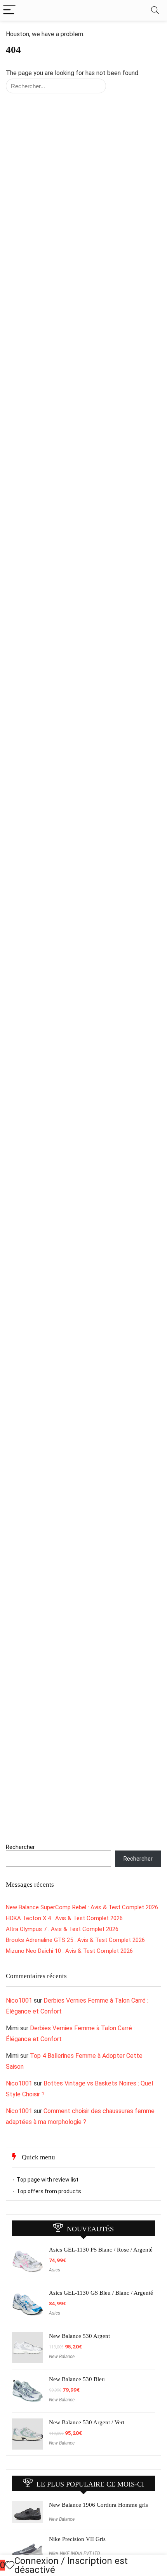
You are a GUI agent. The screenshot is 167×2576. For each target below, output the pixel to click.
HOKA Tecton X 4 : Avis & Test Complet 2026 (64, 1918)
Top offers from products (49, 2191)
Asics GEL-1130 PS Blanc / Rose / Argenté (101, 2250)
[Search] (155, 10)
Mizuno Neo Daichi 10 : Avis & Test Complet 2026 (69, 1951)
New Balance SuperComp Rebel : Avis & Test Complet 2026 (82, 1907)
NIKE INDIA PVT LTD (80, 2553)
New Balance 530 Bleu (77, 2379)
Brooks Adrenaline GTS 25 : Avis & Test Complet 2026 (75, 1940)
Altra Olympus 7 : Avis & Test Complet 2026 (62, 1929)
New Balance (62, 2357)
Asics (55, 2270)
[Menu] (9, 10)
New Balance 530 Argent (79, 2336)
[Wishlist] (10, 2565)
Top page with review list (48, 2180)
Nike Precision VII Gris (77, 2539)
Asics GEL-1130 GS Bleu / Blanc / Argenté (101, 2293)
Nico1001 (19, 2000)
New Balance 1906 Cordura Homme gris (98, 2505)
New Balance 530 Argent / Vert (87, 2422)
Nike (53, 2553)
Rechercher (20, 1847)
